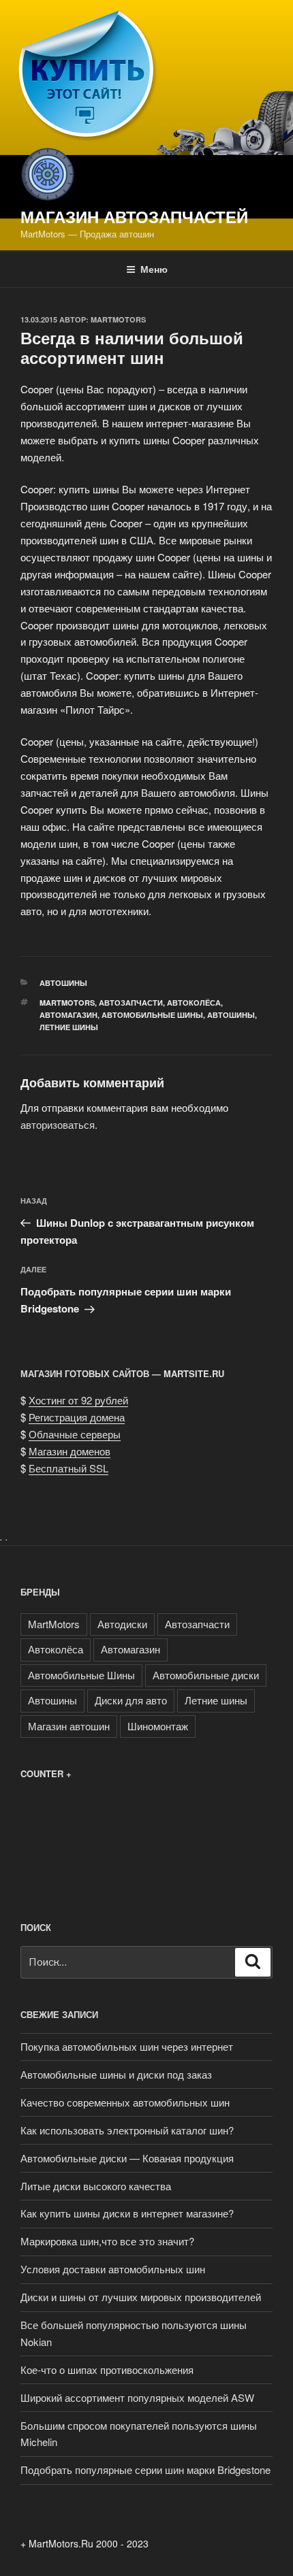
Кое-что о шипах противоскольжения (107, 2369)
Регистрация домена (77, 1417)
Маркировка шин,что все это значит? (107, 2241)
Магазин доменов (70, 1451)
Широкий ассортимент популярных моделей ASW (137, 2397)
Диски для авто (131, 1700)
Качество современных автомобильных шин (125, 2102)
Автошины (63, 983)
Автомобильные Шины (152, 1015)
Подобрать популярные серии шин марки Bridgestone (145, 2470)
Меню (154, 269)
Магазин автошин (69, 1726)
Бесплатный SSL (68, 1468)
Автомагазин (68, 1015)
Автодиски (122, 1624)
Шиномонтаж (158, 1726)
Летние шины (69, 1027)
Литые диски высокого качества (96, 2186)
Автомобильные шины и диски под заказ (116, 2074)
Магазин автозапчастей (134, 216)
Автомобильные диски (206, 1675)
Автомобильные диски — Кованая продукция (127, 2158)
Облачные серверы (75, 1434)
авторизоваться (58, 1124)
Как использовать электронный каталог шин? (127, 2130)
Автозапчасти (131, 1003)
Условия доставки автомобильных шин (113, 2269)
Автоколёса (194, 1003)
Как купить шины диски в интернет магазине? (127, 2213)
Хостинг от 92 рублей (78, 1400)
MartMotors (118, 319)
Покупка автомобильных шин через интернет (127, 2046)
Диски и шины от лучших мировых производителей (141, 2297)
